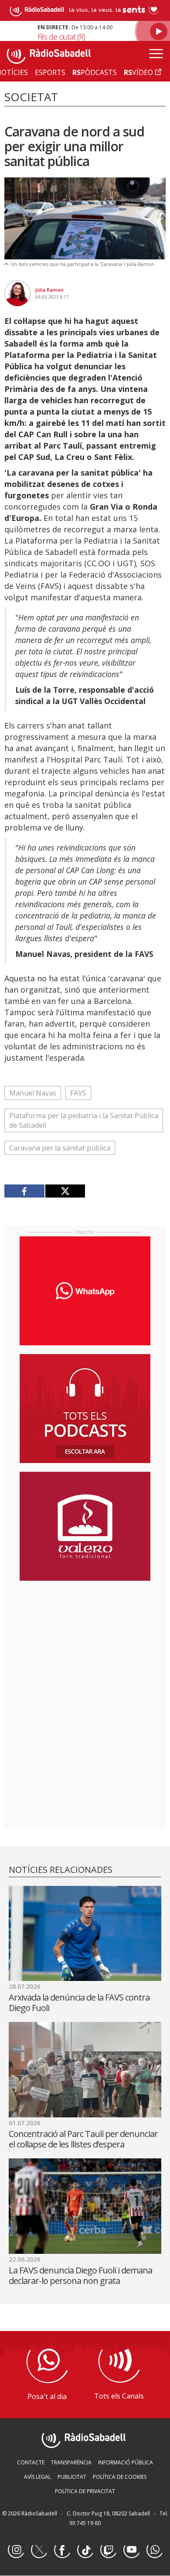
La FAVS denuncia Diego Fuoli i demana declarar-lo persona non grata (80, 2275)
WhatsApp (154, 2550)
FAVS (78, 1093)
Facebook (62, 2550)
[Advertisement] (85, 1644)
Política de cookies (120, 2477)
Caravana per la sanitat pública (60, 1148)
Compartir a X (65, 1191)
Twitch (108, 2550)
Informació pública (126, 2462)
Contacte (31, 2462)
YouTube (131, 2550)
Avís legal (37, 2477)
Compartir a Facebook (25, 1191)
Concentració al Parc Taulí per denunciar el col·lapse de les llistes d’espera (83, 2139)
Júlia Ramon (49, 290)
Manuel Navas (33, 1093)
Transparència (71, 2462)
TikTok (85, 2550)
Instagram (16, 2550)
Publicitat (72, 2477)
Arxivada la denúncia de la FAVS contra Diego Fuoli (79, 2003)
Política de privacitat (85, 2491)
